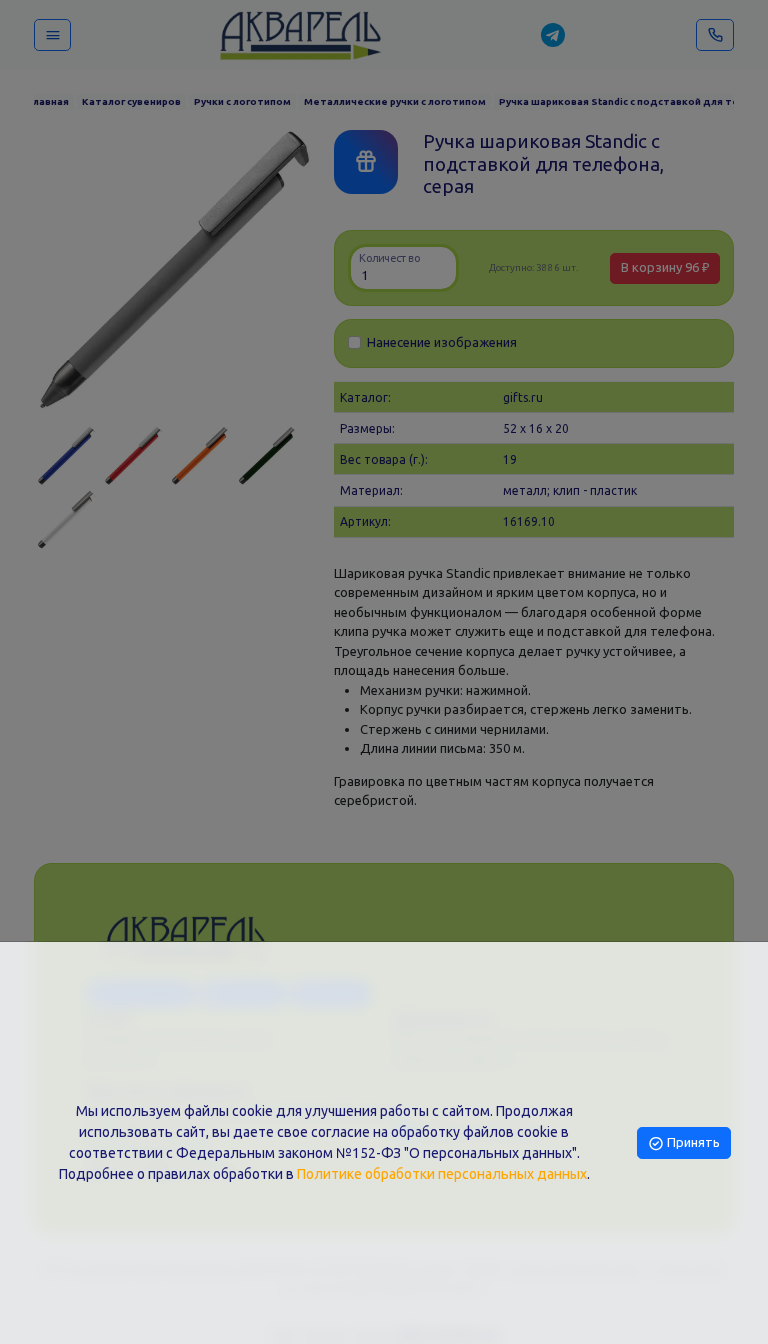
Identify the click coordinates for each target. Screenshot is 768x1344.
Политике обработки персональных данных (442, 1174)
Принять (692, 1142)
